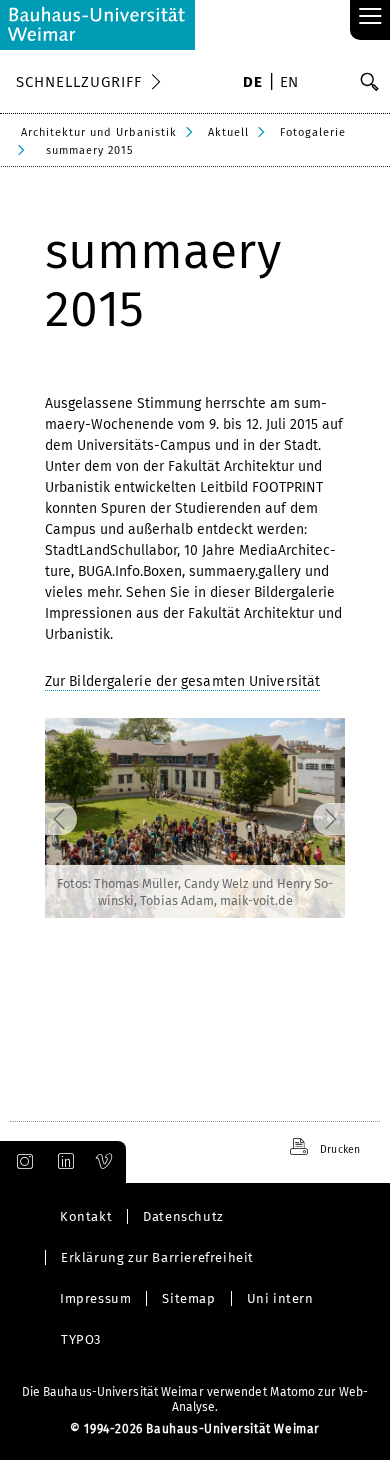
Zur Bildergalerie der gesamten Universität (182, 681)
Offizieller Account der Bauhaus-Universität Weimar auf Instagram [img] (21, 1162)
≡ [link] (370, 17)
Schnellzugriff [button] (79, 82)
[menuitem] (252, 84)
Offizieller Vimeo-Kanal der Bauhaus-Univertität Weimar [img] (105, 1162)
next (308, 818)
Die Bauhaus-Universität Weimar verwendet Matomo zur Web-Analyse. (195, 1399)
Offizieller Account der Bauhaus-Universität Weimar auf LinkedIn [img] (63, 1162)
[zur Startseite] (97, 25)
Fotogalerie (313, 132)
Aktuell (228, 132)
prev (81, 818)
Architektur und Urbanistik (99, 132)
